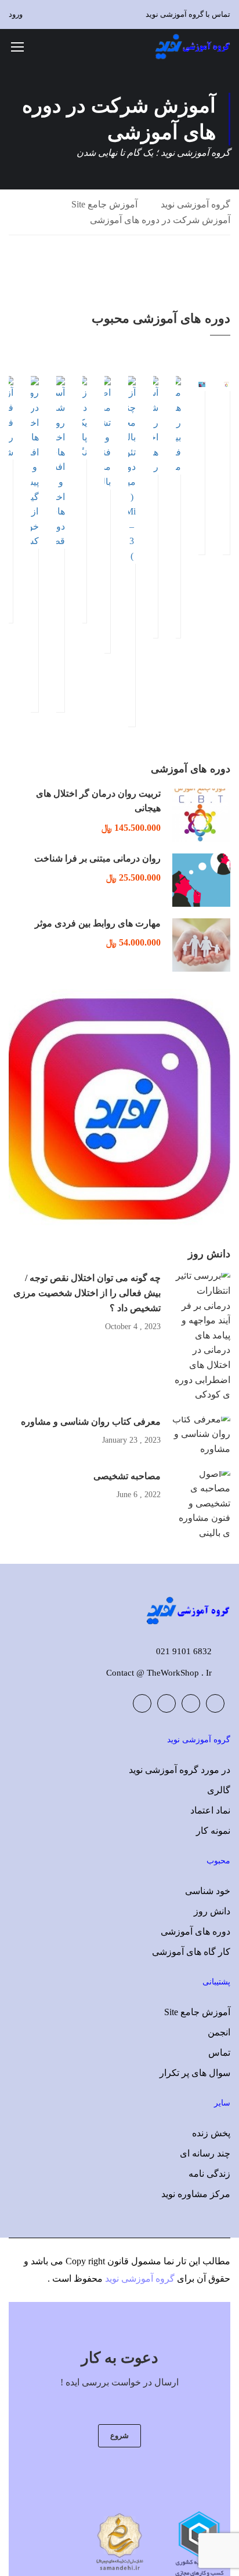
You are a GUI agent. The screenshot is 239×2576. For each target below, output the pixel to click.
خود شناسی (208, 1891)
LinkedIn (166, 1703)
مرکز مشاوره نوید (196, 2194)
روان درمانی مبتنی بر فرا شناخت (97, 858)
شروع (119, 2435)
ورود (16, 14)
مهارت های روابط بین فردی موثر (98, 923)
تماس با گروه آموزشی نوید (188, 14)
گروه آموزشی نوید (195, 204)
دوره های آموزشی (195, 1931)
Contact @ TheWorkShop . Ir (159, 1673)
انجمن (219, 2032)
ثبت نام (202, 383)
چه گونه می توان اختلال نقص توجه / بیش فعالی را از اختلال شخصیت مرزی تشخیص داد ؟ (87, 1293)
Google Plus (191, 1703)
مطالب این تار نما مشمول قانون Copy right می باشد (131, 2261)
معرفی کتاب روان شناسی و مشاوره (91, 1422)
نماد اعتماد (210, 1810)
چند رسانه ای (205, 2153)
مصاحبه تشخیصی (127, 1476)
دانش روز (212, 1911)
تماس (219, 2053)
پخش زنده (211, 2133)
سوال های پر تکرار (195, 2073)
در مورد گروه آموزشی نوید (180, 1770)
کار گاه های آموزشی (191, 1952)
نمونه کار (213, 1831)
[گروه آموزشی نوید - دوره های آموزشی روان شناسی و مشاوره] (193, 46)
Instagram (142, 1703)
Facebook (215, 1703)
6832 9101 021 (184, 1651)
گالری (219, 1790)
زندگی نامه (209, 2174)
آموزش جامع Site (104, 204)
